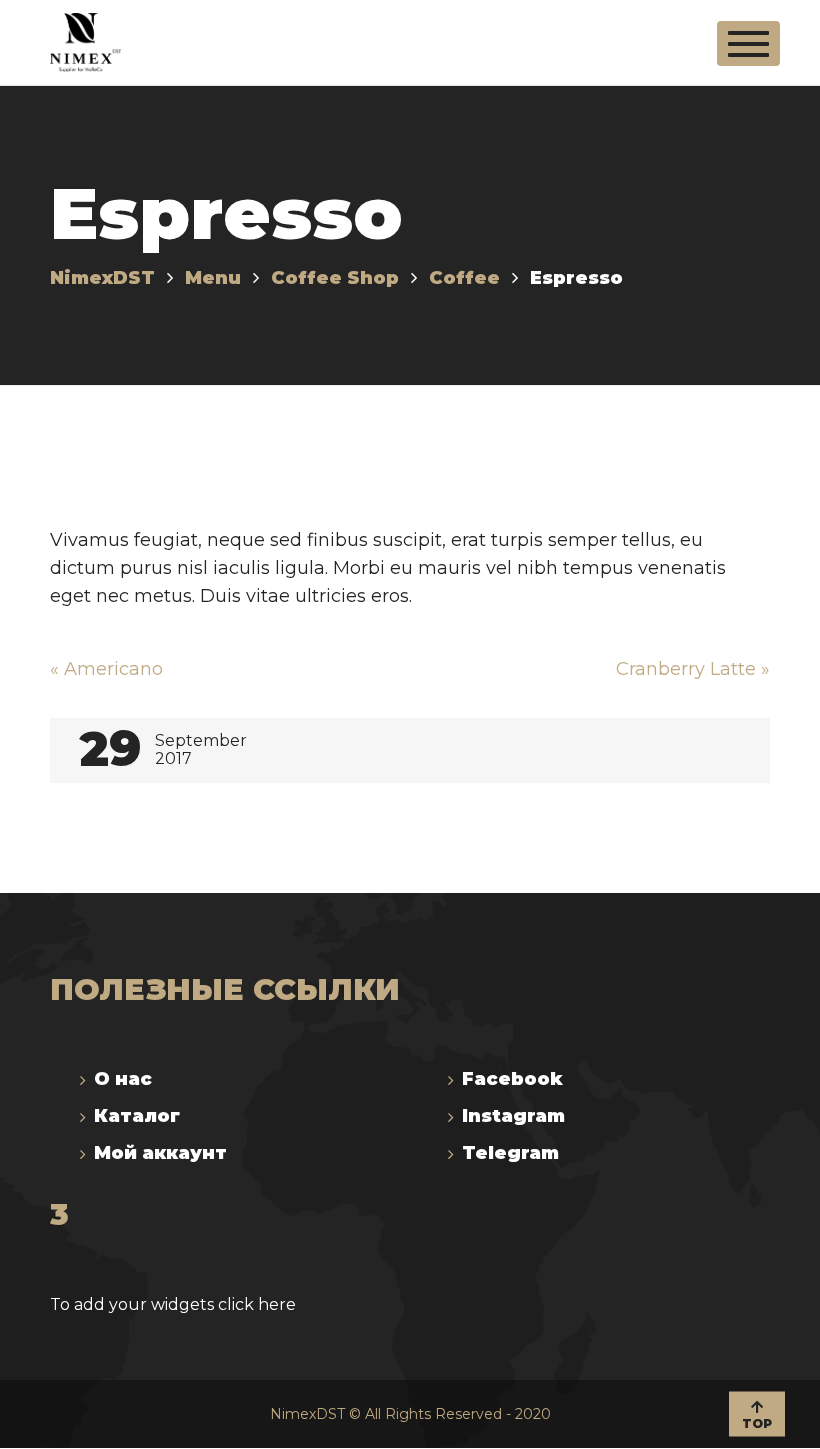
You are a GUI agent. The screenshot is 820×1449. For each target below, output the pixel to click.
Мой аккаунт (160, 1153)
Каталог (137, 1116)
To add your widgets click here (173, 1304)
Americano (106, 669)
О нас (123, 1079)
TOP (757, 1422)
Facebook (512, 1079)
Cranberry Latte (693, 669)
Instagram (513, 1116)
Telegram (510, 1153)
